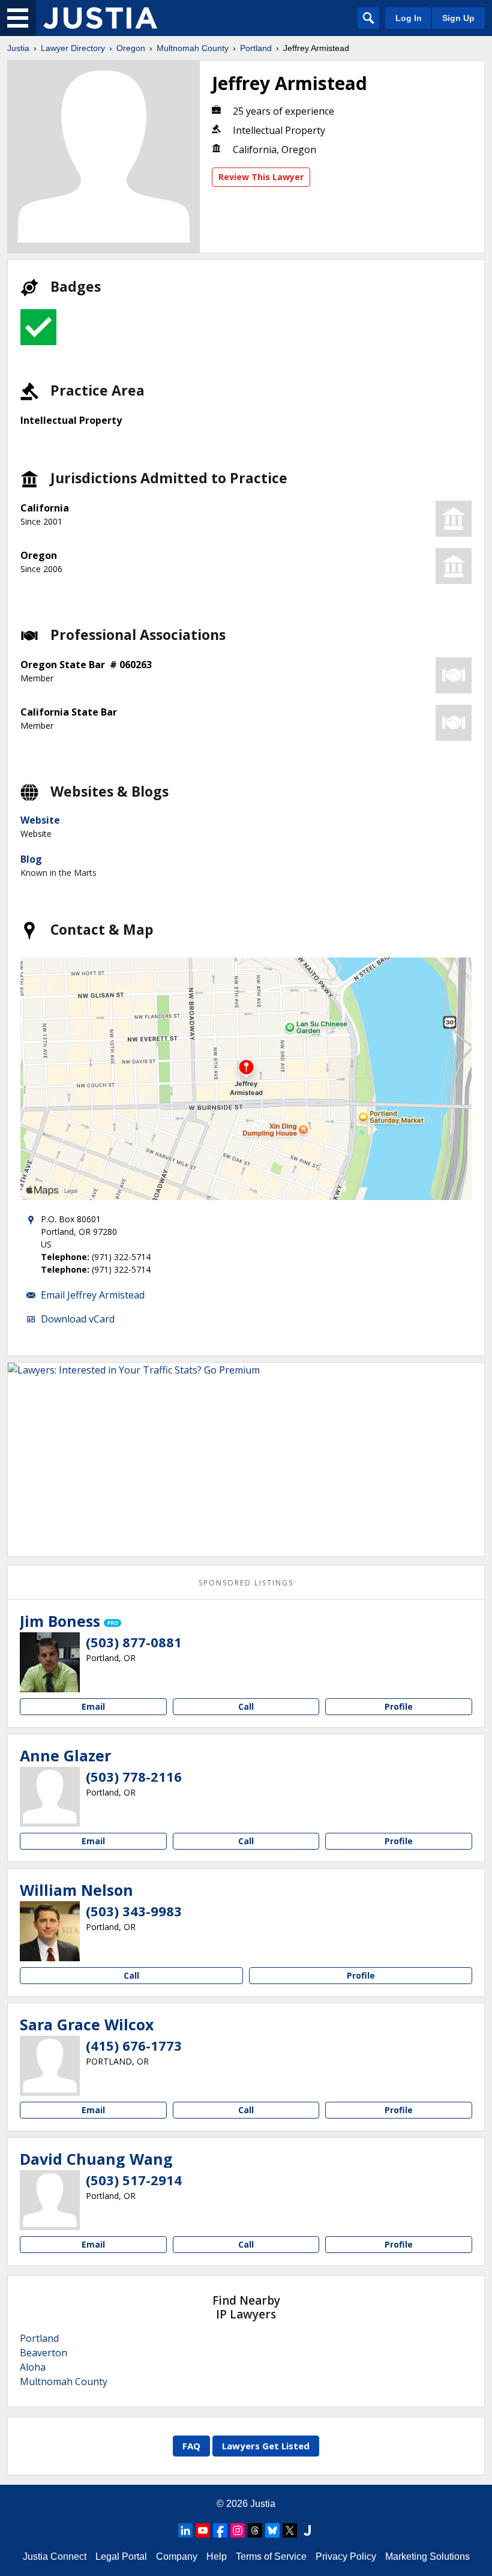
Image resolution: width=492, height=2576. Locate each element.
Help (217, 2556)
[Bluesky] (272, 2530)
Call (246, 1706)
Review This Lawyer (261, 177)
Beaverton (43, 2353)
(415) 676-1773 (134, 2045)
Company (177, 2556)
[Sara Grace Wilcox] (50, 2066)
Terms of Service (271, 2556)
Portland (256, 48)
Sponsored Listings (246, 1583)
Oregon (131, 48)
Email (93, 1706)
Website (40, 820)
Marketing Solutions (427, 2556)
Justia (18, 48)
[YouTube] (203, 2530)
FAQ (191, 2446)
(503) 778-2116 (134, 1776)
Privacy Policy (346, 2556)
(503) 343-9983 (134, 1911)
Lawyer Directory (73, 48)
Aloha (33, 2367)
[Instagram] (238, 2530)
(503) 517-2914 (134, 2180)
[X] (290, 2530)
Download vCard (78, 1319)
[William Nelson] (50, 1931)
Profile (399, 1706)
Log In (409, 18)
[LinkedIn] (185, 2530)
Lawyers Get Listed (266, 2446)
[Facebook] (220, 2530)
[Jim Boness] (50, 1662)
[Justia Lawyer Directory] (100, 18)
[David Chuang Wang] (50, 2200)
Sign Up (458, 18)
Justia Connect (55, 2556)
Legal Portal (121, 2556)
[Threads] (255, 2530)
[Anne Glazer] (50, 1797)
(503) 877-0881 (134, 1642)
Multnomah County (193, 48)
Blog (31, 859)
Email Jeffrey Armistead (93, 1295)
